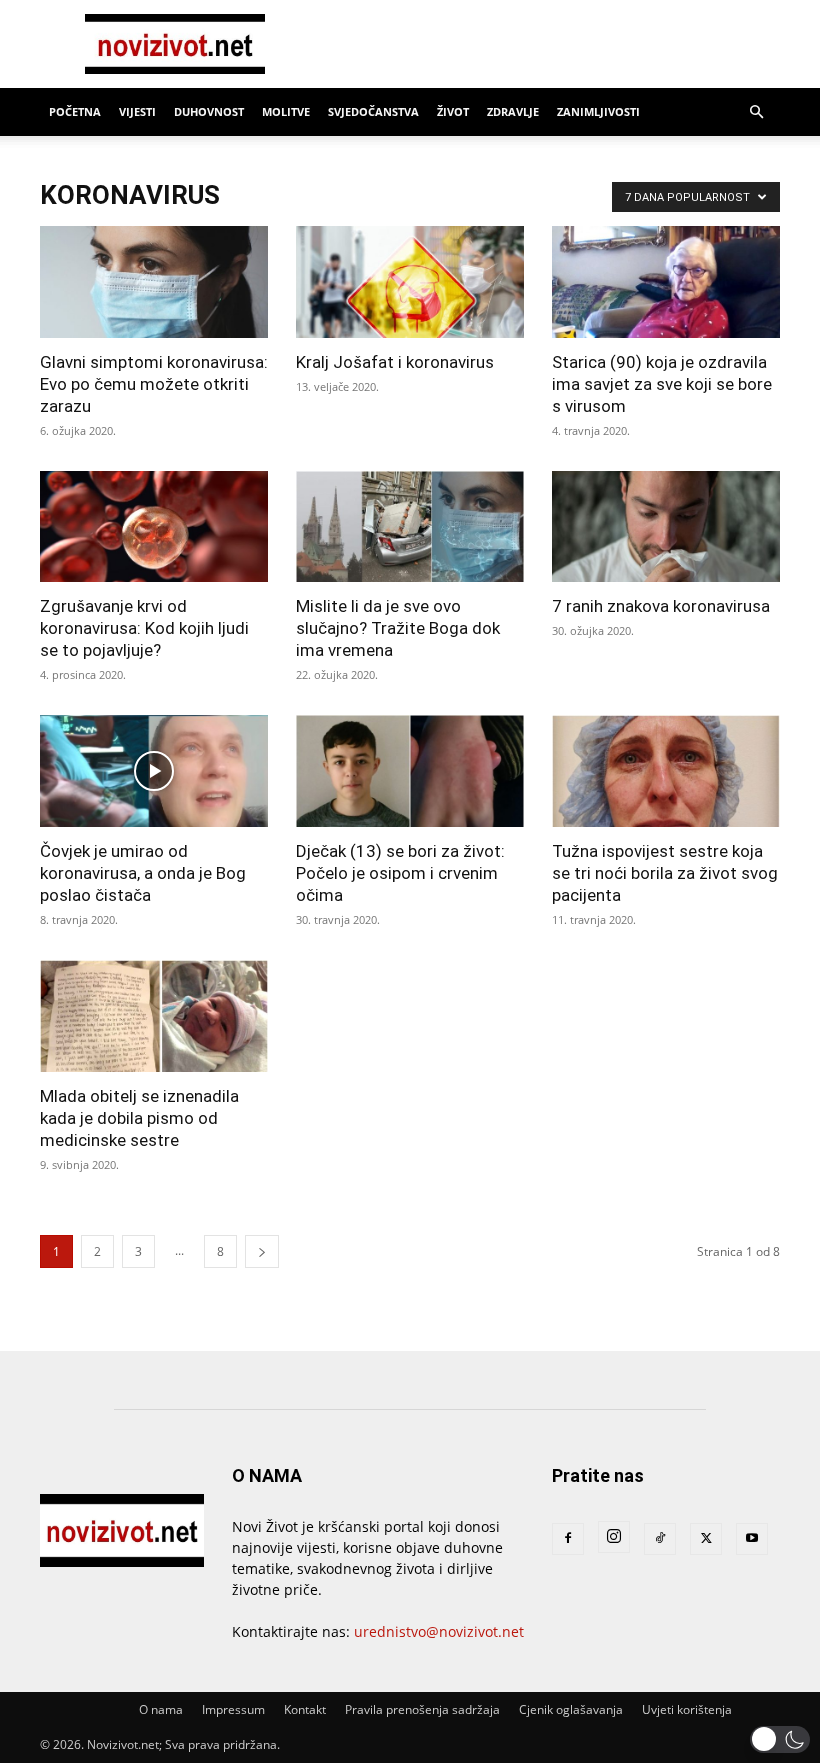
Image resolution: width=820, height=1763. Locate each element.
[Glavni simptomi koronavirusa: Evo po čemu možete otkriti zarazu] (154, 282)
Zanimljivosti (598, 111)
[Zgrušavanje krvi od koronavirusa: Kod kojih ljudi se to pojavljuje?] (154, 527)
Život (453, 111)
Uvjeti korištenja (687, 1709)
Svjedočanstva (373, 111)
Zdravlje (513, 111)
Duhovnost (209, 111)
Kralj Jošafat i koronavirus (395, 362)
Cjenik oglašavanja (571, 1709)
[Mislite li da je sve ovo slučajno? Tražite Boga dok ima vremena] (410, 527)
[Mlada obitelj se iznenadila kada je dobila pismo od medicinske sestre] (154, 1016)
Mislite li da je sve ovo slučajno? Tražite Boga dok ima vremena (398, 628)
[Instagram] (614, 1537)
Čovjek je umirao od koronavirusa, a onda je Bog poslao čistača (143, 873)
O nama (161, 1709)
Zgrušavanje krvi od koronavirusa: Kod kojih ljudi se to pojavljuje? (144, 628)
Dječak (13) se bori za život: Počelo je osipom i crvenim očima (400, 873)
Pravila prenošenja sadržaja (422, 1709)
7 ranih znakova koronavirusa (661, 606)
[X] (706, 1539)
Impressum (233, 1709)
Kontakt (305, 1709)
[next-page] (262, 1251)
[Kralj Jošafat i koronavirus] (410, 282)
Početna (75, 111)
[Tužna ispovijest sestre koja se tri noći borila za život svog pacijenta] (666, 771)
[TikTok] (660, 1539)
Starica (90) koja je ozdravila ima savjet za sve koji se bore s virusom (662, 384)
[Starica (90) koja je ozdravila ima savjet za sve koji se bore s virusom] (666, 282)
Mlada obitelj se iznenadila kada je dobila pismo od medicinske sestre (139, 1118)
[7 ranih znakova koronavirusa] (666, 527)
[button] (756, 112)
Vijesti (137, 111)
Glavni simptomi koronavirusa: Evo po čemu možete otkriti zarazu (154, 384)
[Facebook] (568, 1539)
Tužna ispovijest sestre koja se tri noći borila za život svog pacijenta (665, 873)
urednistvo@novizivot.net (439, 1631)
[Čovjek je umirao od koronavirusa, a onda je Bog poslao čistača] (154, 771)
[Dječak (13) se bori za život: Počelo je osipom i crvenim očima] (410, 771)
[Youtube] (752, 1539)
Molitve (286, 111)
